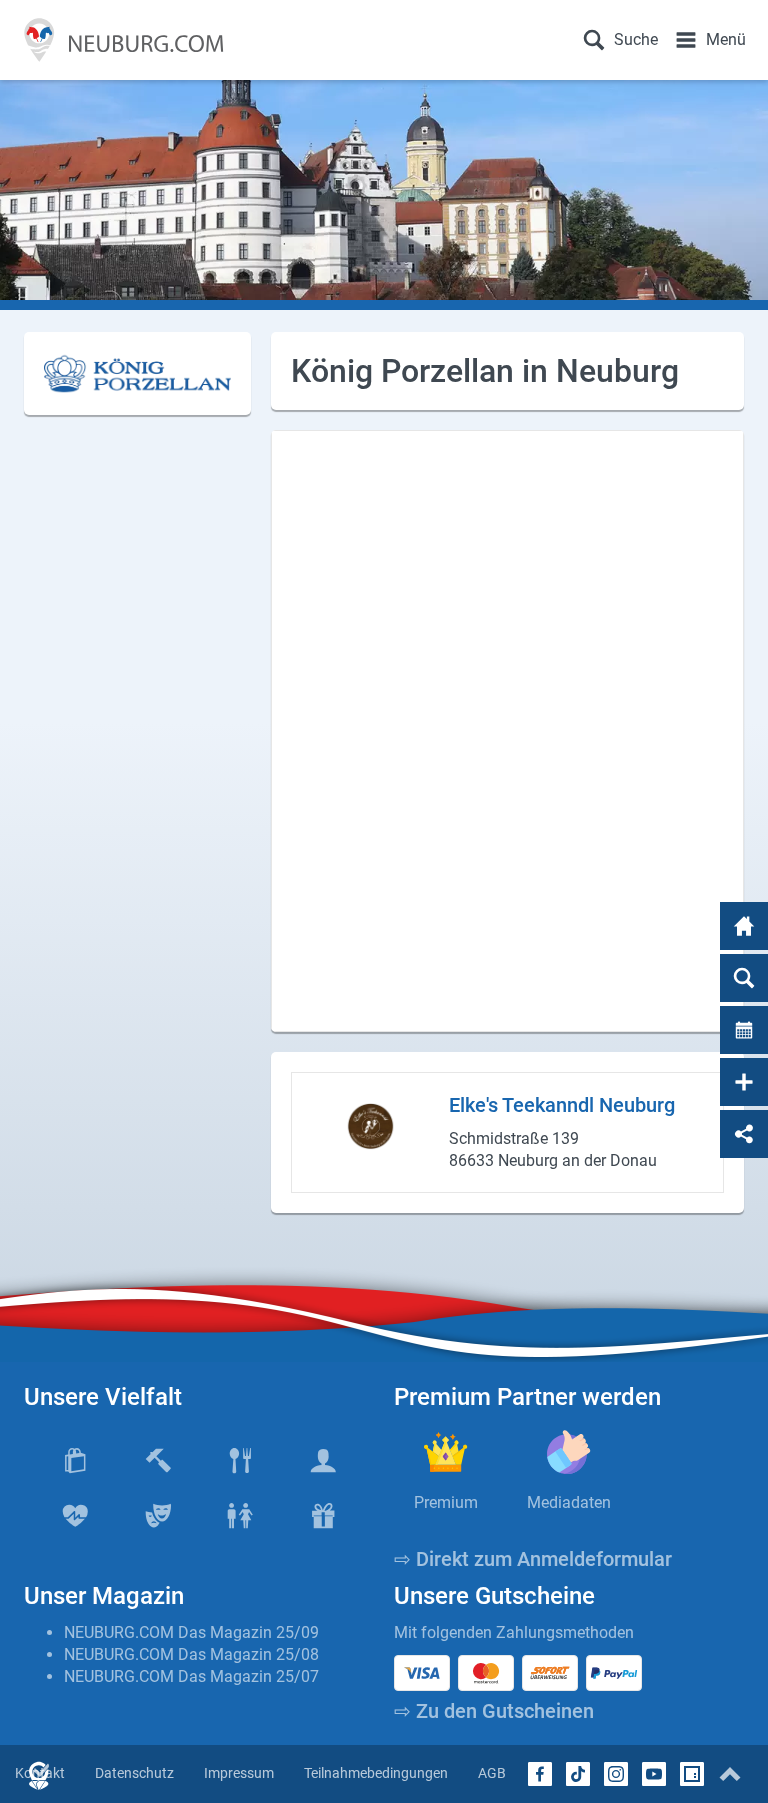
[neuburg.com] (744, 926)
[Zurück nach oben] (730, 1774)
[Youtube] (654, 1774)
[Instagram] (616, 1774)
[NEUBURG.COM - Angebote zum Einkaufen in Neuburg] (119, 40)
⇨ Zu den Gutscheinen (494, 1711)
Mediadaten (569, 1502)
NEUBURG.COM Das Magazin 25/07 (191, 1676)
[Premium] (445, 1452)
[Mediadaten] (568, 1452)
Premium (446, 1502)
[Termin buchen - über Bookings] (744, 1030)
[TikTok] (578, 1774)
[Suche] (744, 978)
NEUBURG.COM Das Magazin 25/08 (191, 1654)
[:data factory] (692, 1774)
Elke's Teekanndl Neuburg (562, 1105)
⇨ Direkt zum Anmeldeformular (533, 1559)
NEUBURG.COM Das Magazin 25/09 (191, 1632)
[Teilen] (744, 1134)
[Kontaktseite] (744, 1082)
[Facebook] (540, 1774)
